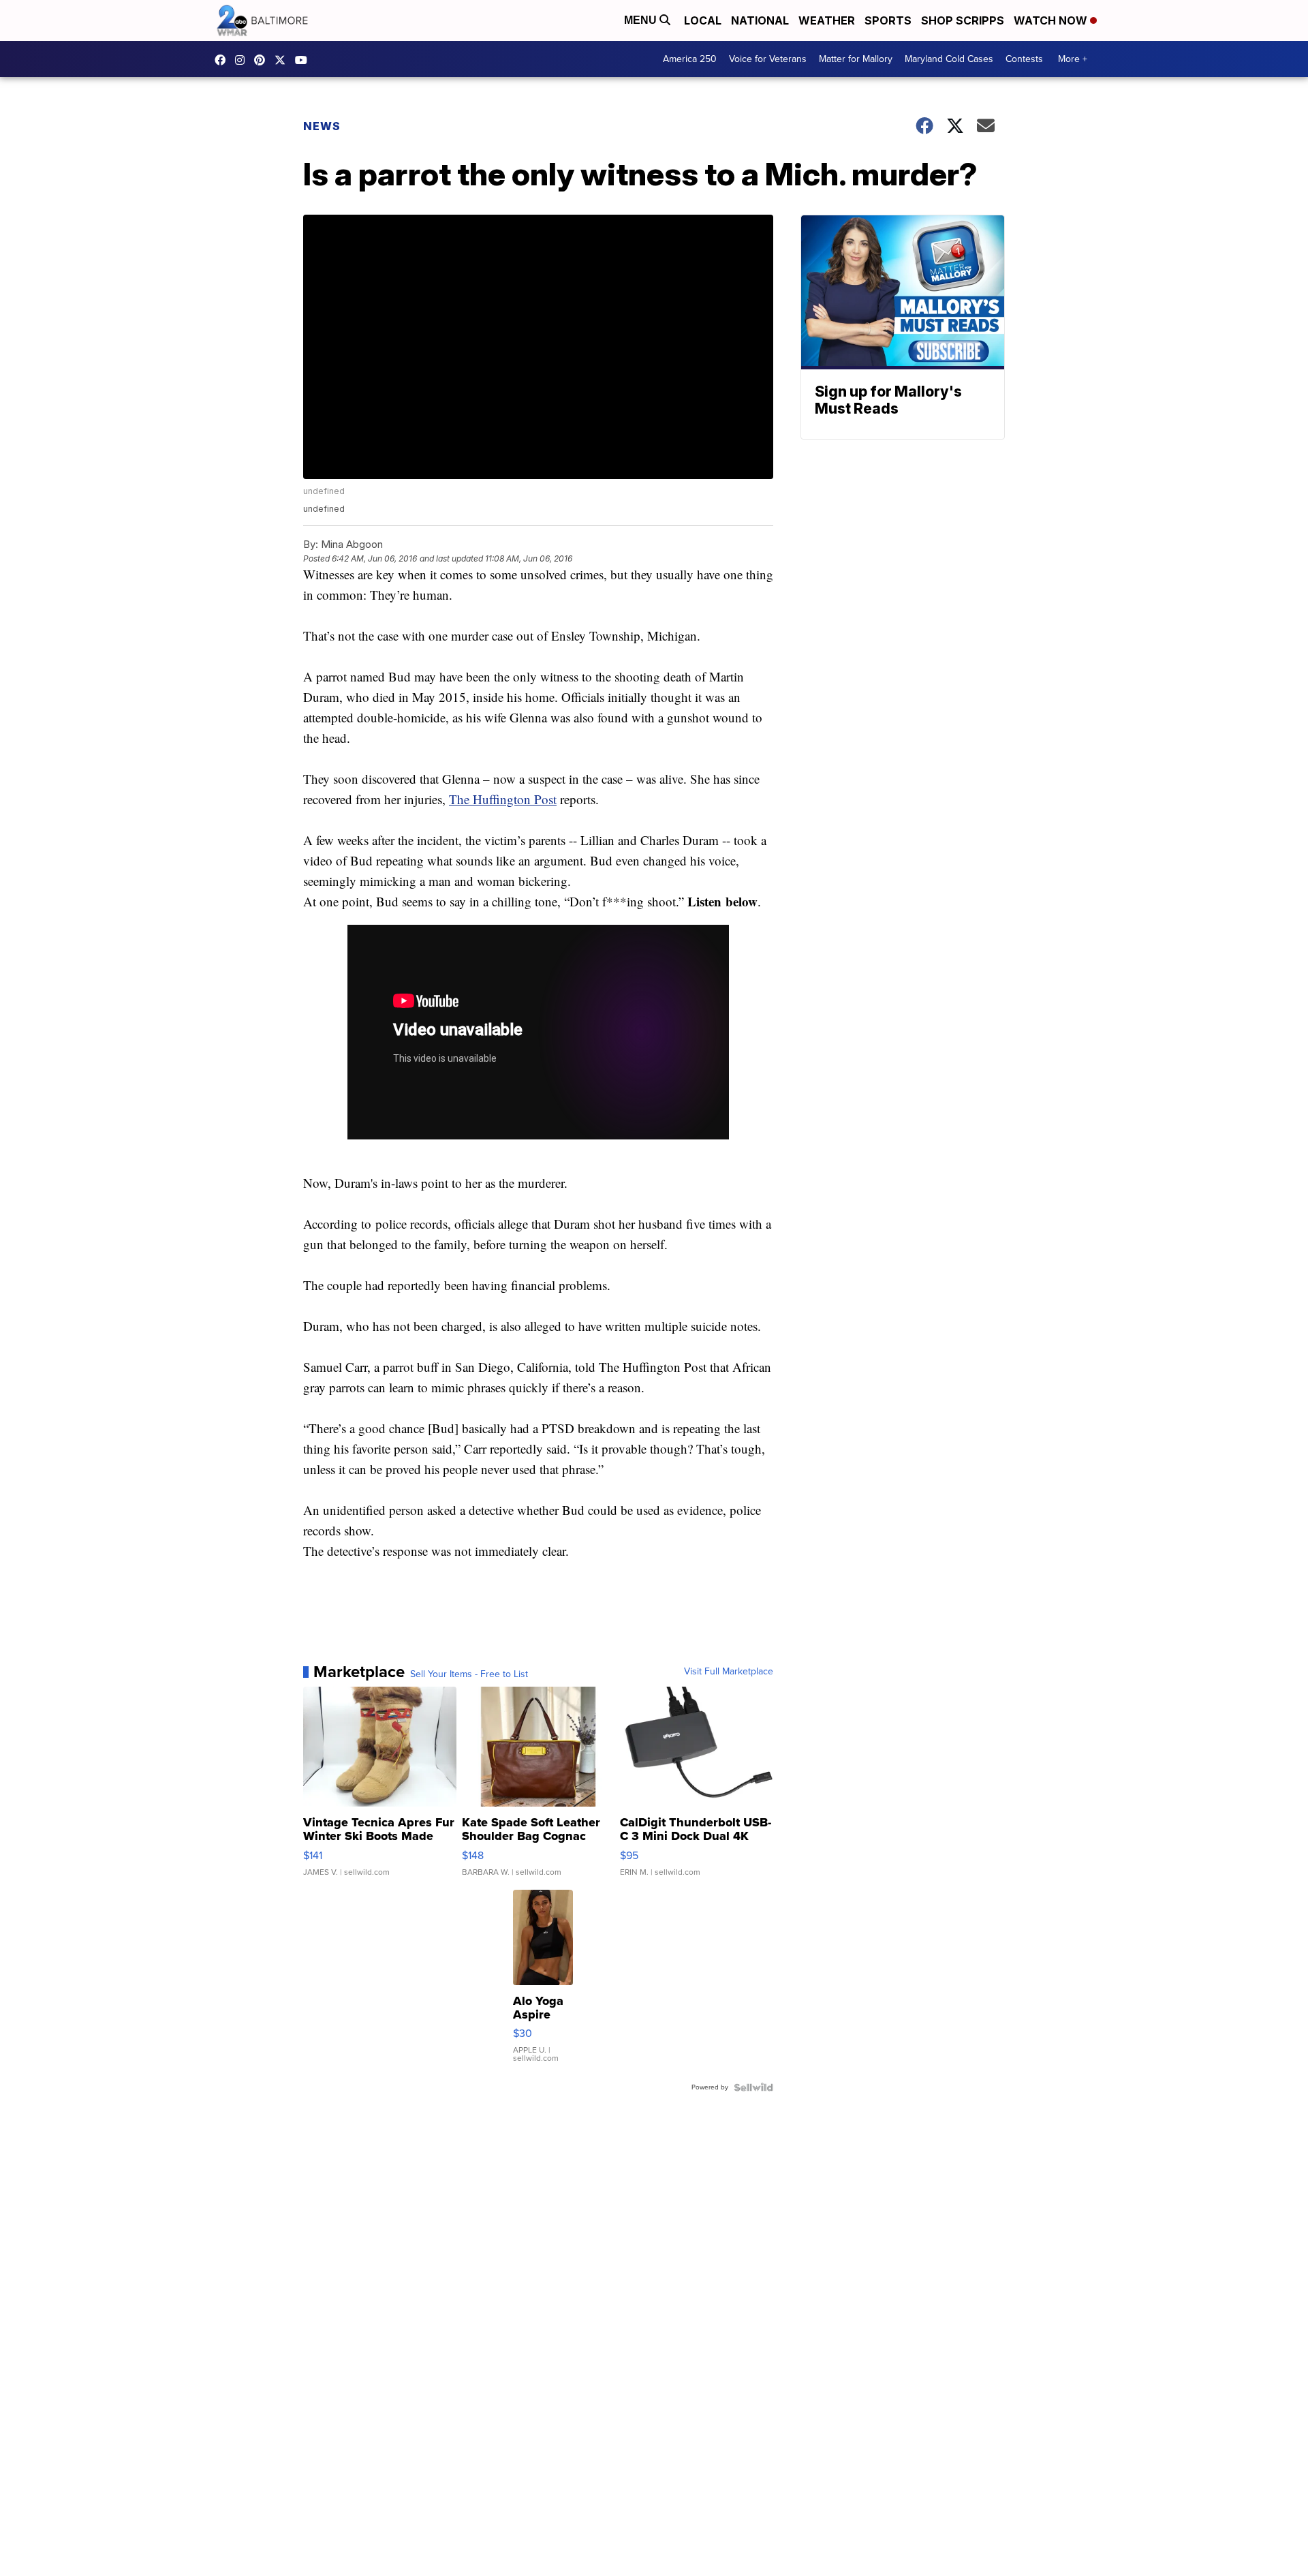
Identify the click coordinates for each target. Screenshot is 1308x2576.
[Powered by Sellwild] (753, 2087)
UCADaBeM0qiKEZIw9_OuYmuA (305, 60)
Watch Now (1052, 20)
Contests (1024, 59)
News (322, 126)
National (760, 20)
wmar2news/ (223, 60)
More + (1073, 59)
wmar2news (243, 60)
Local (703, 20)
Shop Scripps (963, 20)
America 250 (690, 59)
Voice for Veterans (768, 59)
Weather (827, 20)
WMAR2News (263, 60)
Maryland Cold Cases (949, 59)
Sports (888, 20)
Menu (642, 20)
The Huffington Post (503, 799)
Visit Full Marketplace (729, 1672)
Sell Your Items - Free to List (469, 1674)
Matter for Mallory (856, 59)
